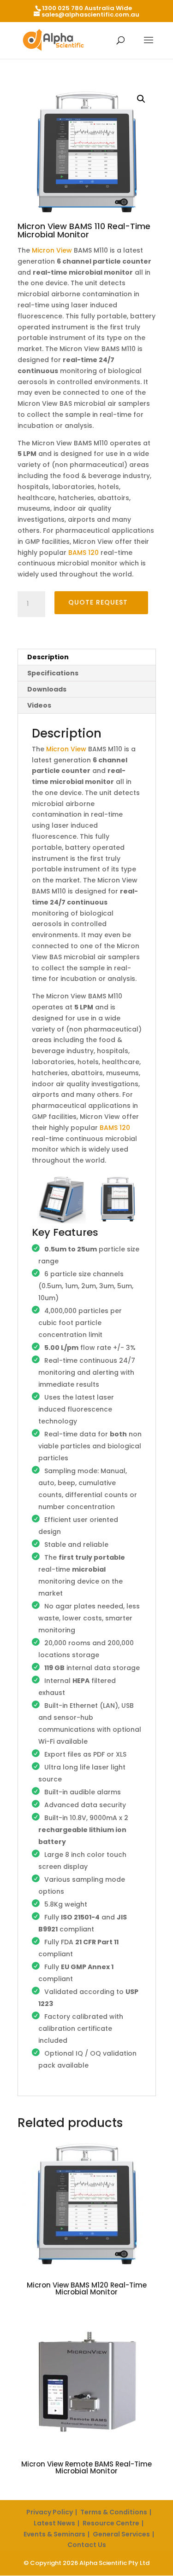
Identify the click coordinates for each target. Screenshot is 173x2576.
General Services (121, 2534)
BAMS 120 (84, 553)
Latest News (54, 2523)
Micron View (52, 250)
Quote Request (98, 602)
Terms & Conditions (114, 2512)
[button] (141, 99)
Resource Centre (111, 2523)
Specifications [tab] (53, 673)
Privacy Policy (50, 2512)
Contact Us (87, 2545)
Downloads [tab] (47, 689)
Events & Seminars (54, 2534)
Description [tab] (48, 657)
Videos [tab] (39, 705)
